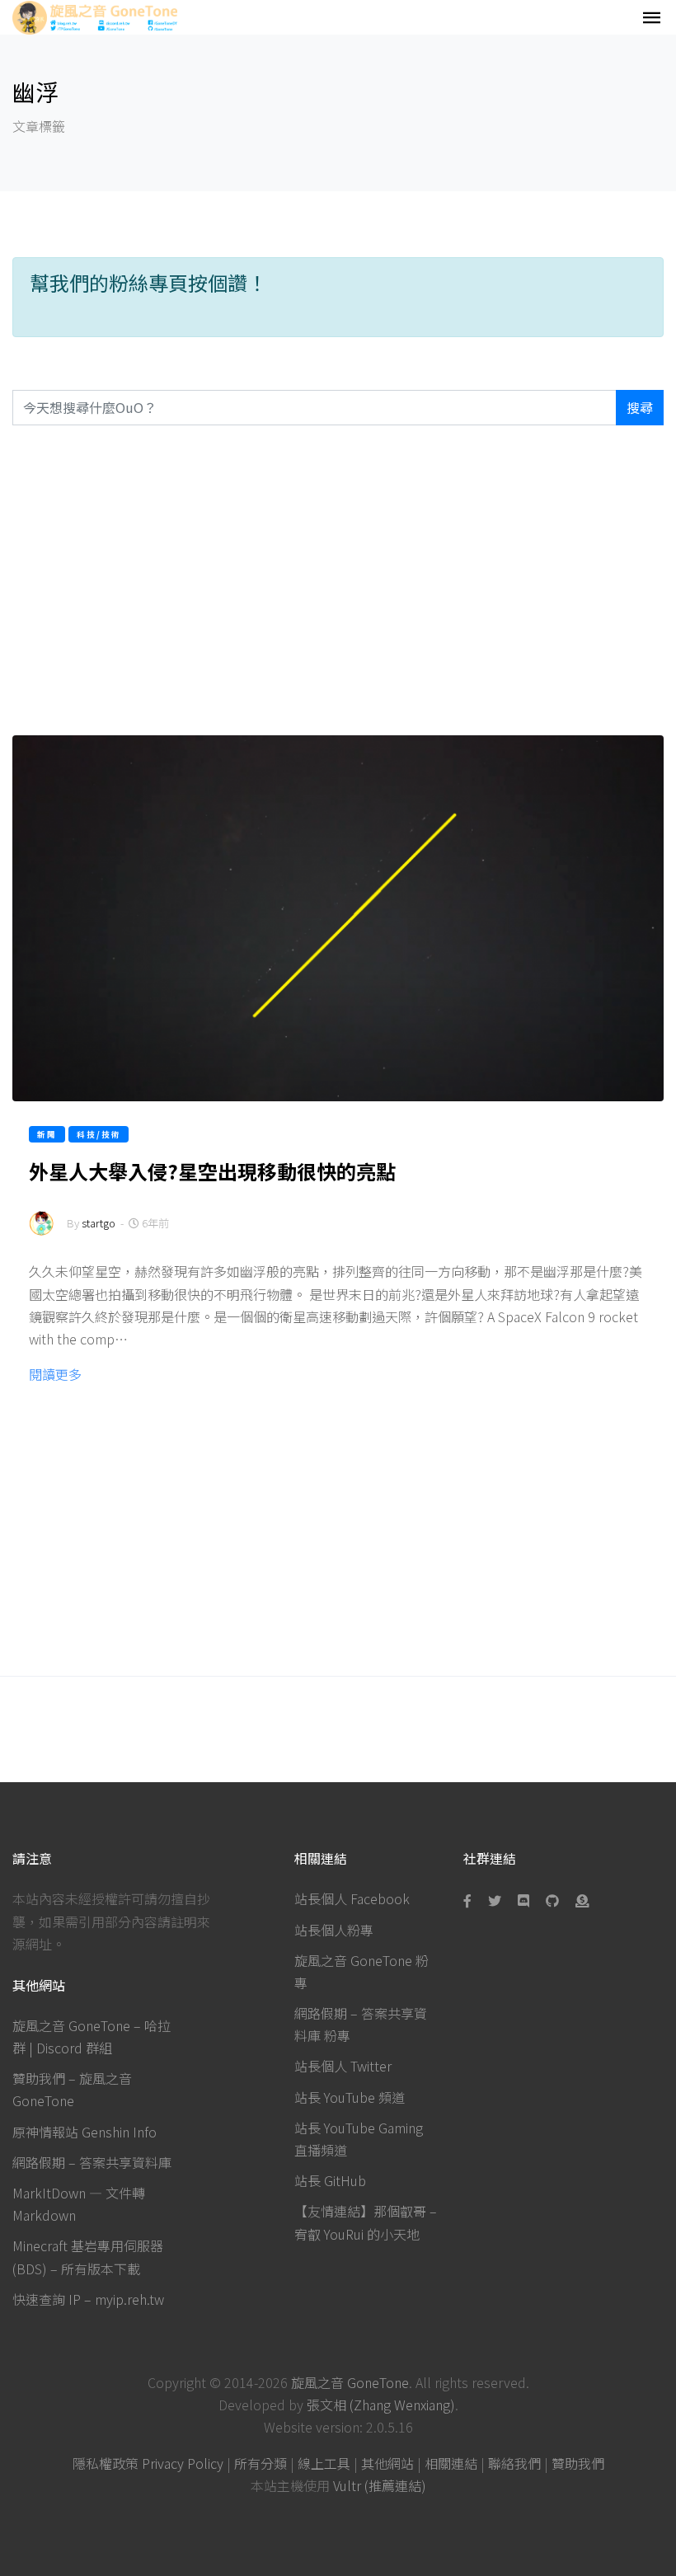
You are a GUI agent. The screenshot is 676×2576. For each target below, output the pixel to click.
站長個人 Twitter (343, 2066)
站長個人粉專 (334, 1930)
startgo (99, 1223)
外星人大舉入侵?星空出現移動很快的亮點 (212, 1171)
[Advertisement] (338, 580)
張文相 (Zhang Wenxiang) (381, 2405)
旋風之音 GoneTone (350, 2382)
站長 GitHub (330, 2180)
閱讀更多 (55, 1374)
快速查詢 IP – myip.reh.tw (88, 2299)
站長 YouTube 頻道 (350, 2097)
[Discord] (523, 1900)
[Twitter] (495, 1900)
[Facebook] (471, 1900)
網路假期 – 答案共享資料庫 (92, 2162)
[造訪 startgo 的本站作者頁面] (41, 1234)
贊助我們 (578, 2463)
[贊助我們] (582, 1900)
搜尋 (640, 407)
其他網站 (387, 2463)
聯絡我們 (514, 2463)
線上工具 (324, 2463)
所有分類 (261, 2463)
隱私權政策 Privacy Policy (148, 2463)
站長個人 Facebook (352, 1898)
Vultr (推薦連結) (380, 2485)
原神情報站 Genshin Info (84, 2132)
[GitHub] (552, 1900)
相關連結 (451, 2463)
